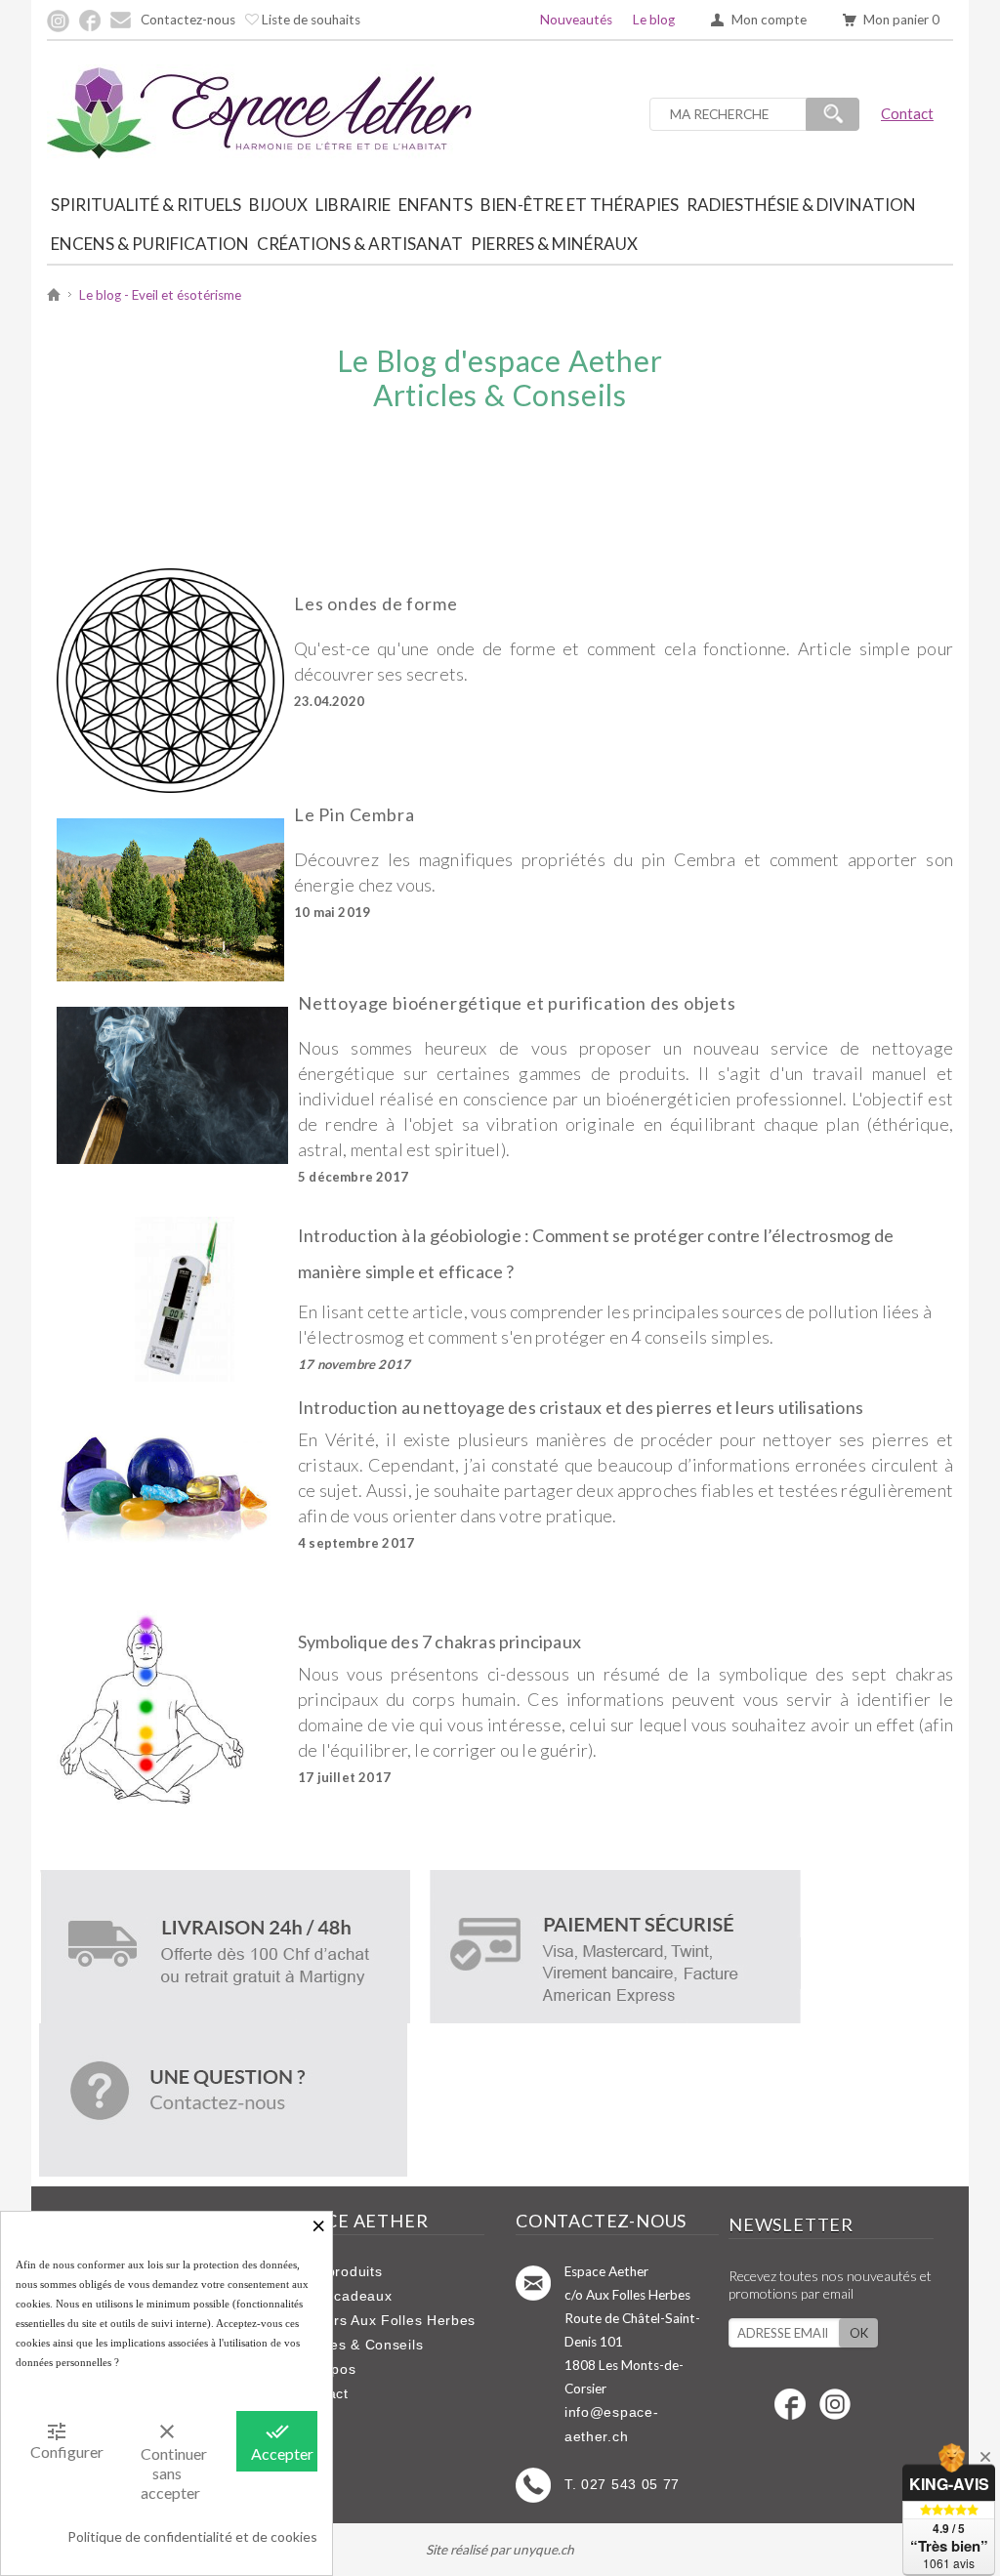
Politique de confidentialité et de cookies (192, 2536)
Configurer (63, 2440)
